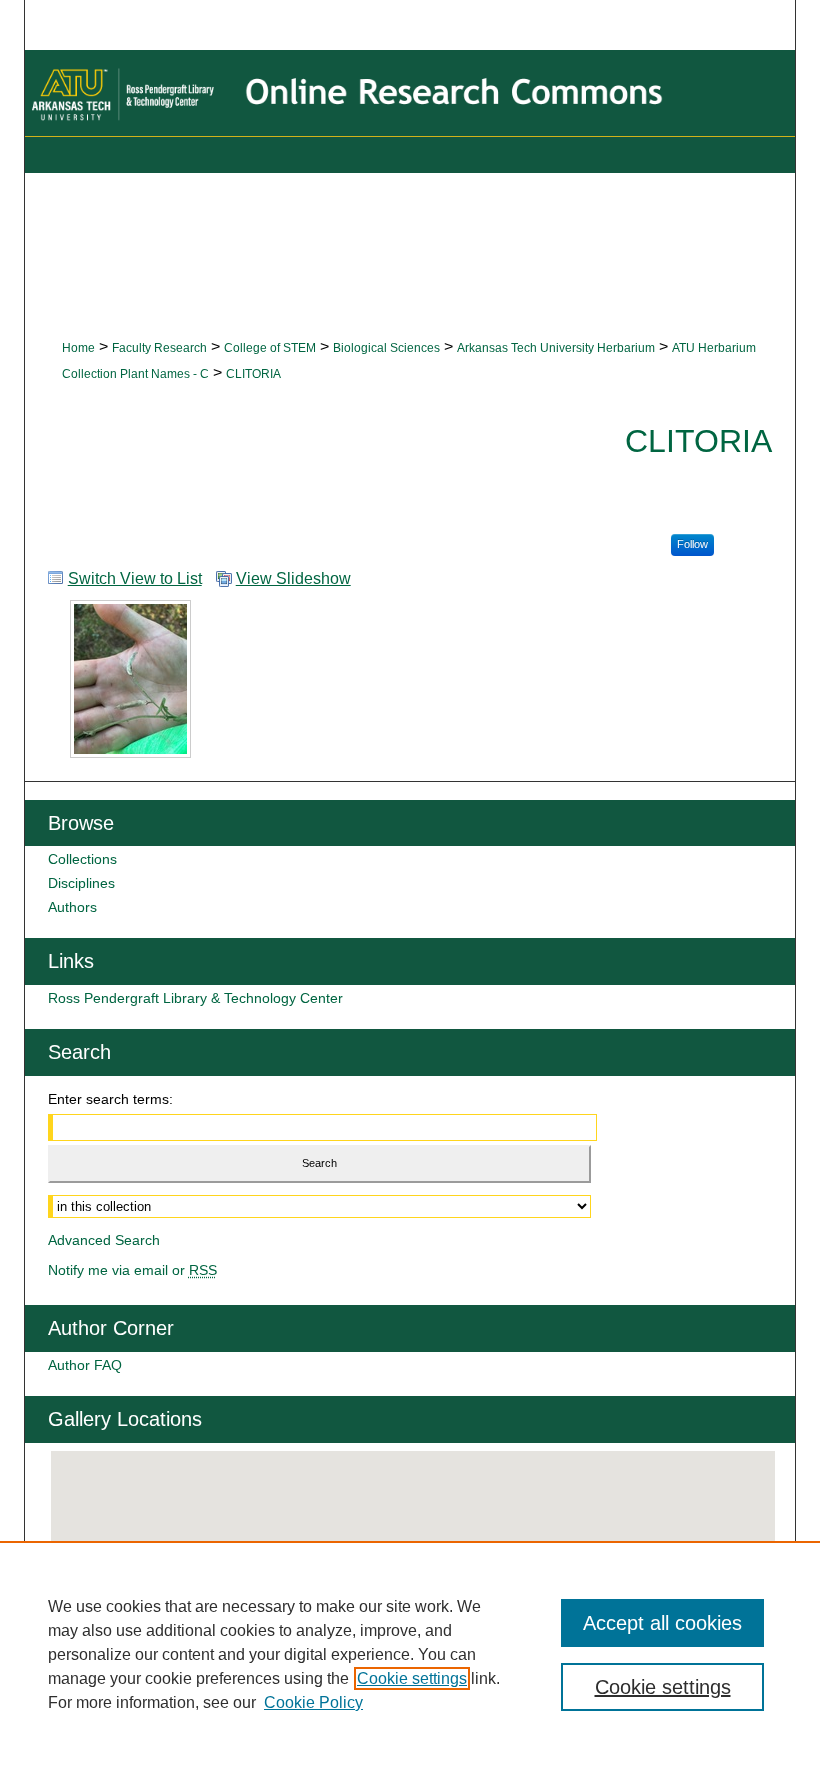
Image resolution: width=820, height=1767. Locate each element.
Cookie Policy (313, 1702)
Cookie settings (412, 1678)
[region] (410, 1654)
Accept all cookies (662, 1623)
